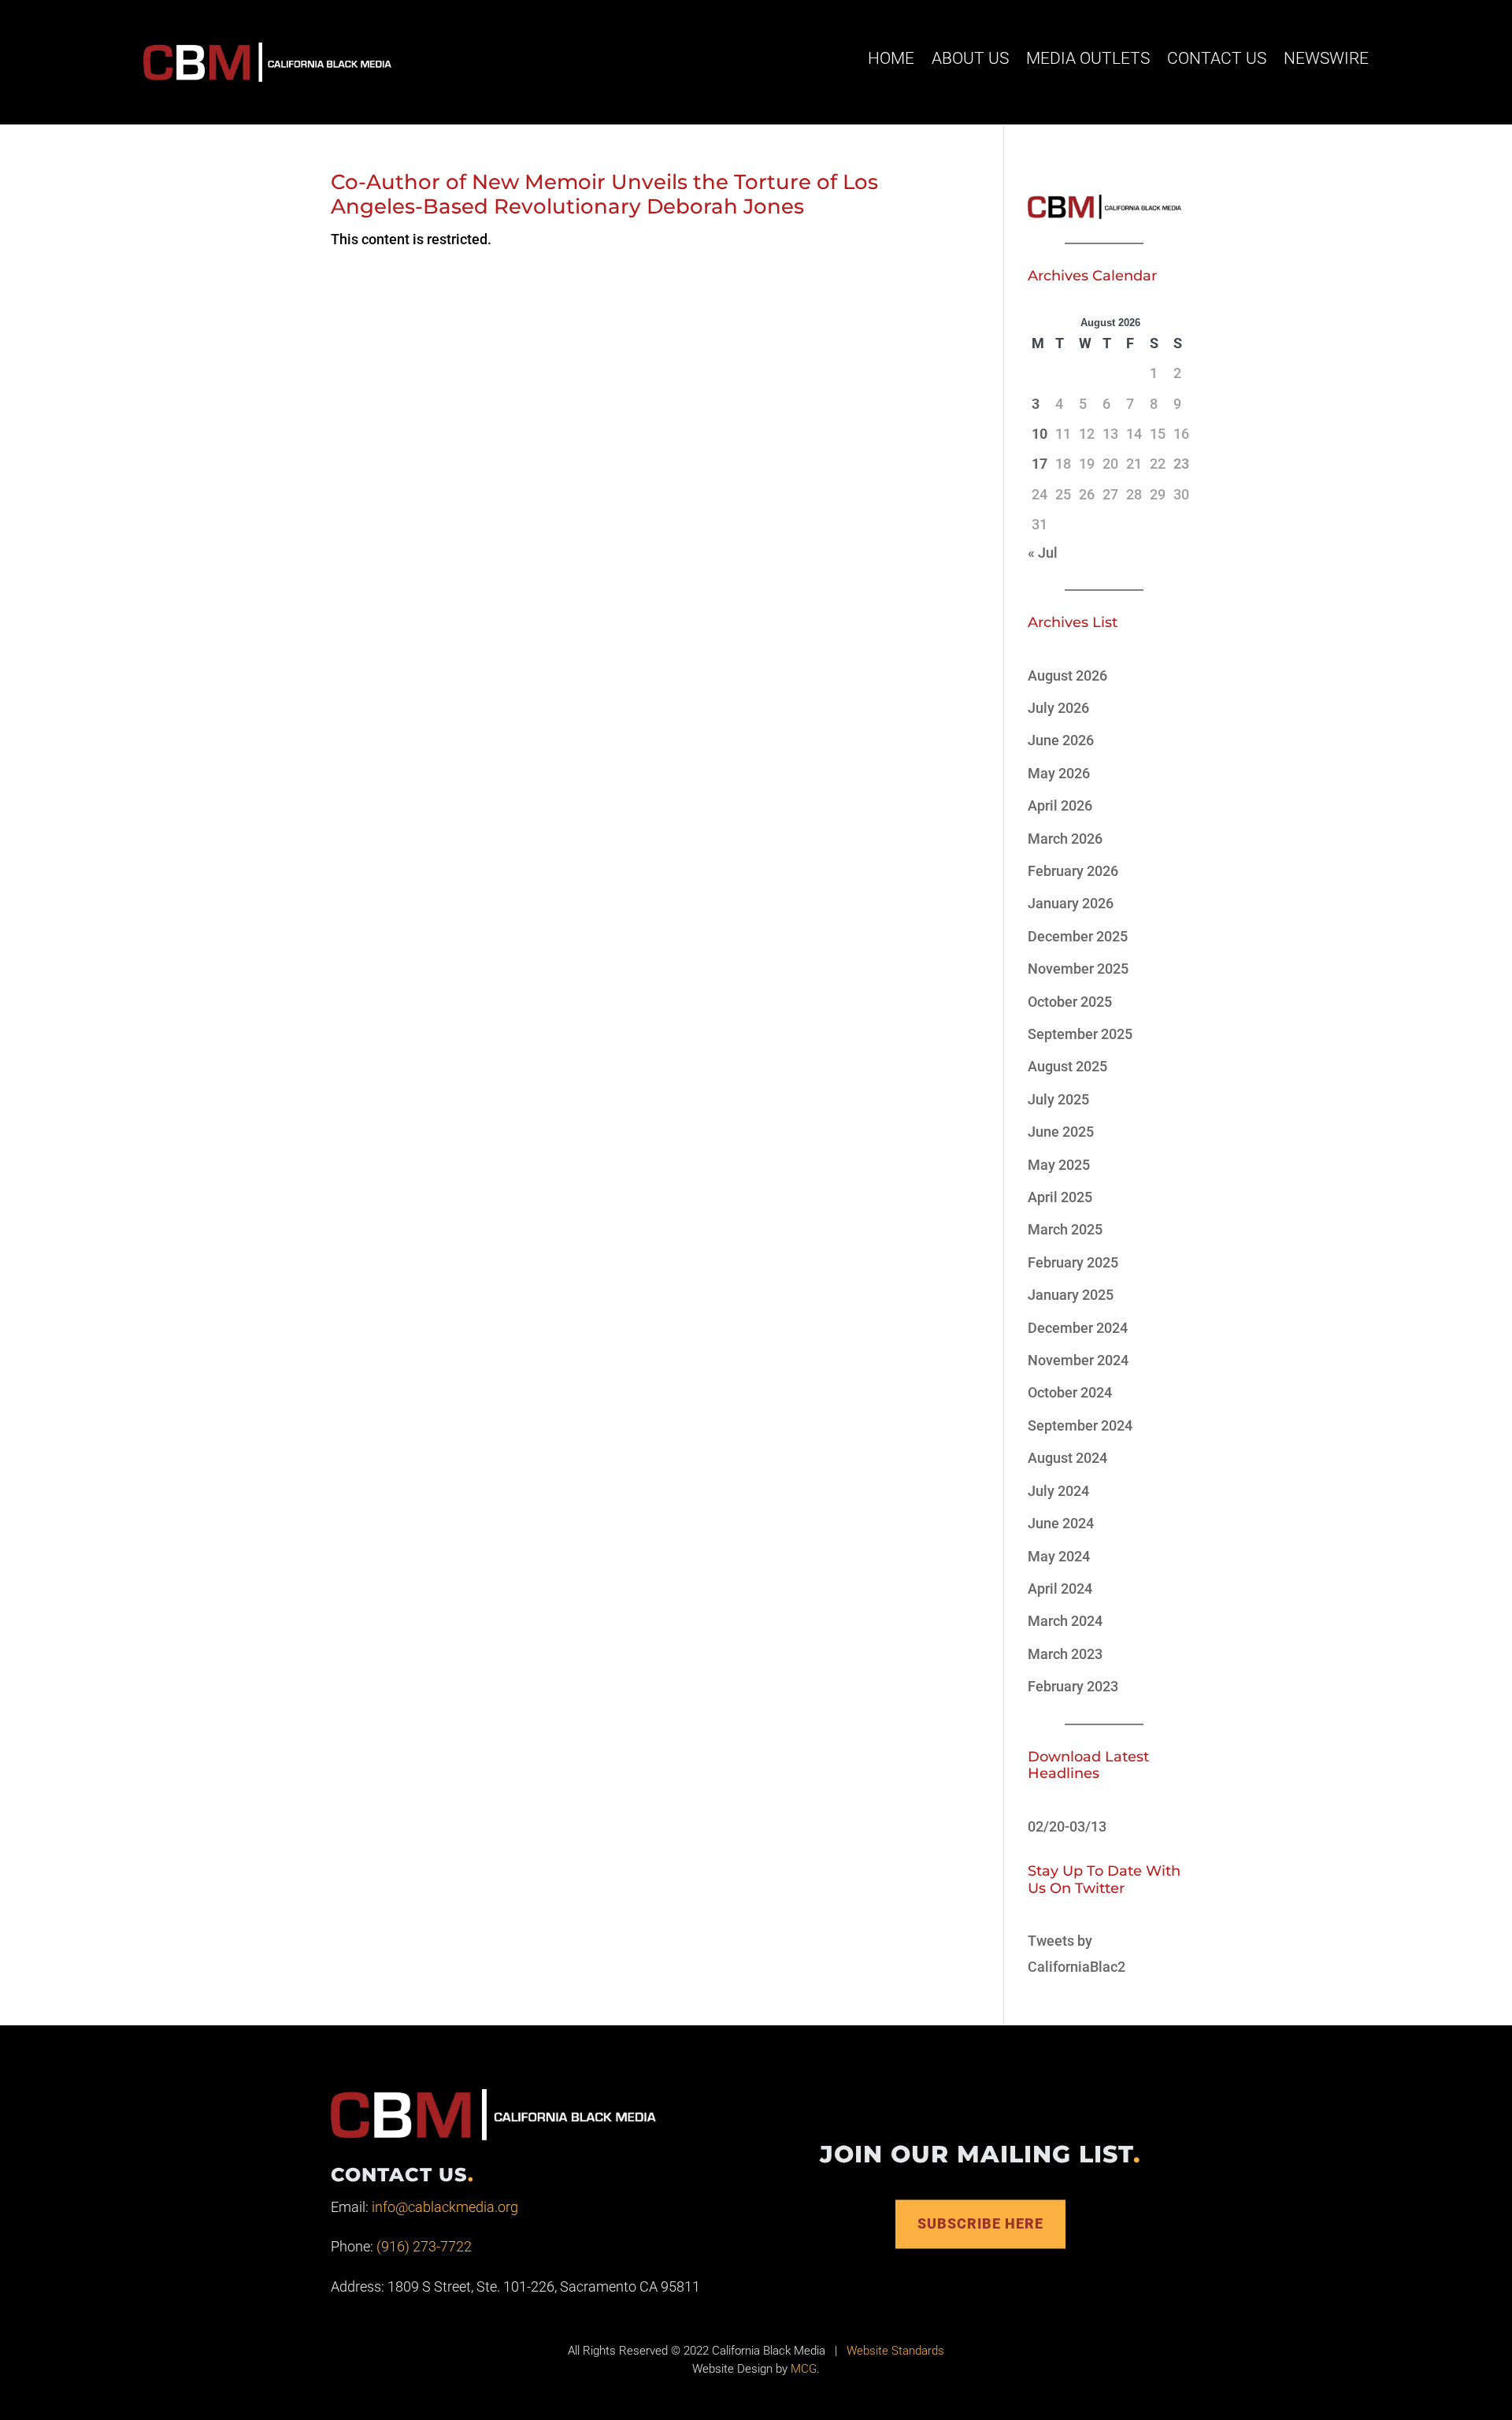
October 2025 (1070, 1002)
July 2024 (1058, 1491)
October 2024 (1070, 1392)
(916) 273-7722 (424, 2246)
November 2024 (1078, 1360)
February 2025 (1073, 1262)
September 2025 (1080, 1034)
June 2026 (1061, 740)
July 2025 (1058, 1099)
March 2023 (1065, 1654)
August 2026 (1067, 676)
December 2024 (1078, 1328)
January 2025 (1071, 1295)
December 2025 (1078, 936)
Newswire (1326, 58)
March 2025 (1065, 1229)
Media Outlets (1088, 58)
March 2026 (1065, 839)
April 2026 (1060, 805)
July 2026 (1058, 708)
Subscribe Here (980, 2223)
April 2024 (1060, 1589)
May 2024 (1059, 1556)
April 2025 (1060, 1197)
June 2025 (1061, 1132)
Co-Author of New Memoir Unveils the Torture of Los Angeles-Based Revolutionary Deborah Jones (604, 194)
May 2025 (1059, 1165)
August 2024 (1067, 1458)
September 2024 (1080, 1425)
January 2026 (1071, 903)
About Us (970, 58)
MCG (804, 2369)
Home (891, 58)
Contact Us (1217, 58)
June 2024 (1061, 1523)
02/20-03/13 (1067, 1826)
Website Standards (895, 2351)
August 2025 (1067, 1066)
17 (1039, 464)
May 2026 (1059, 773)
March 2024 (1065, 1621)
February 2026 (1073, 871)
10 (1039, 434)
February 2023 (1073, 1686)
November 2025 (1078, 969)
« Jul (1043, 553)
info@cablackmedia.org (445, 2207)
